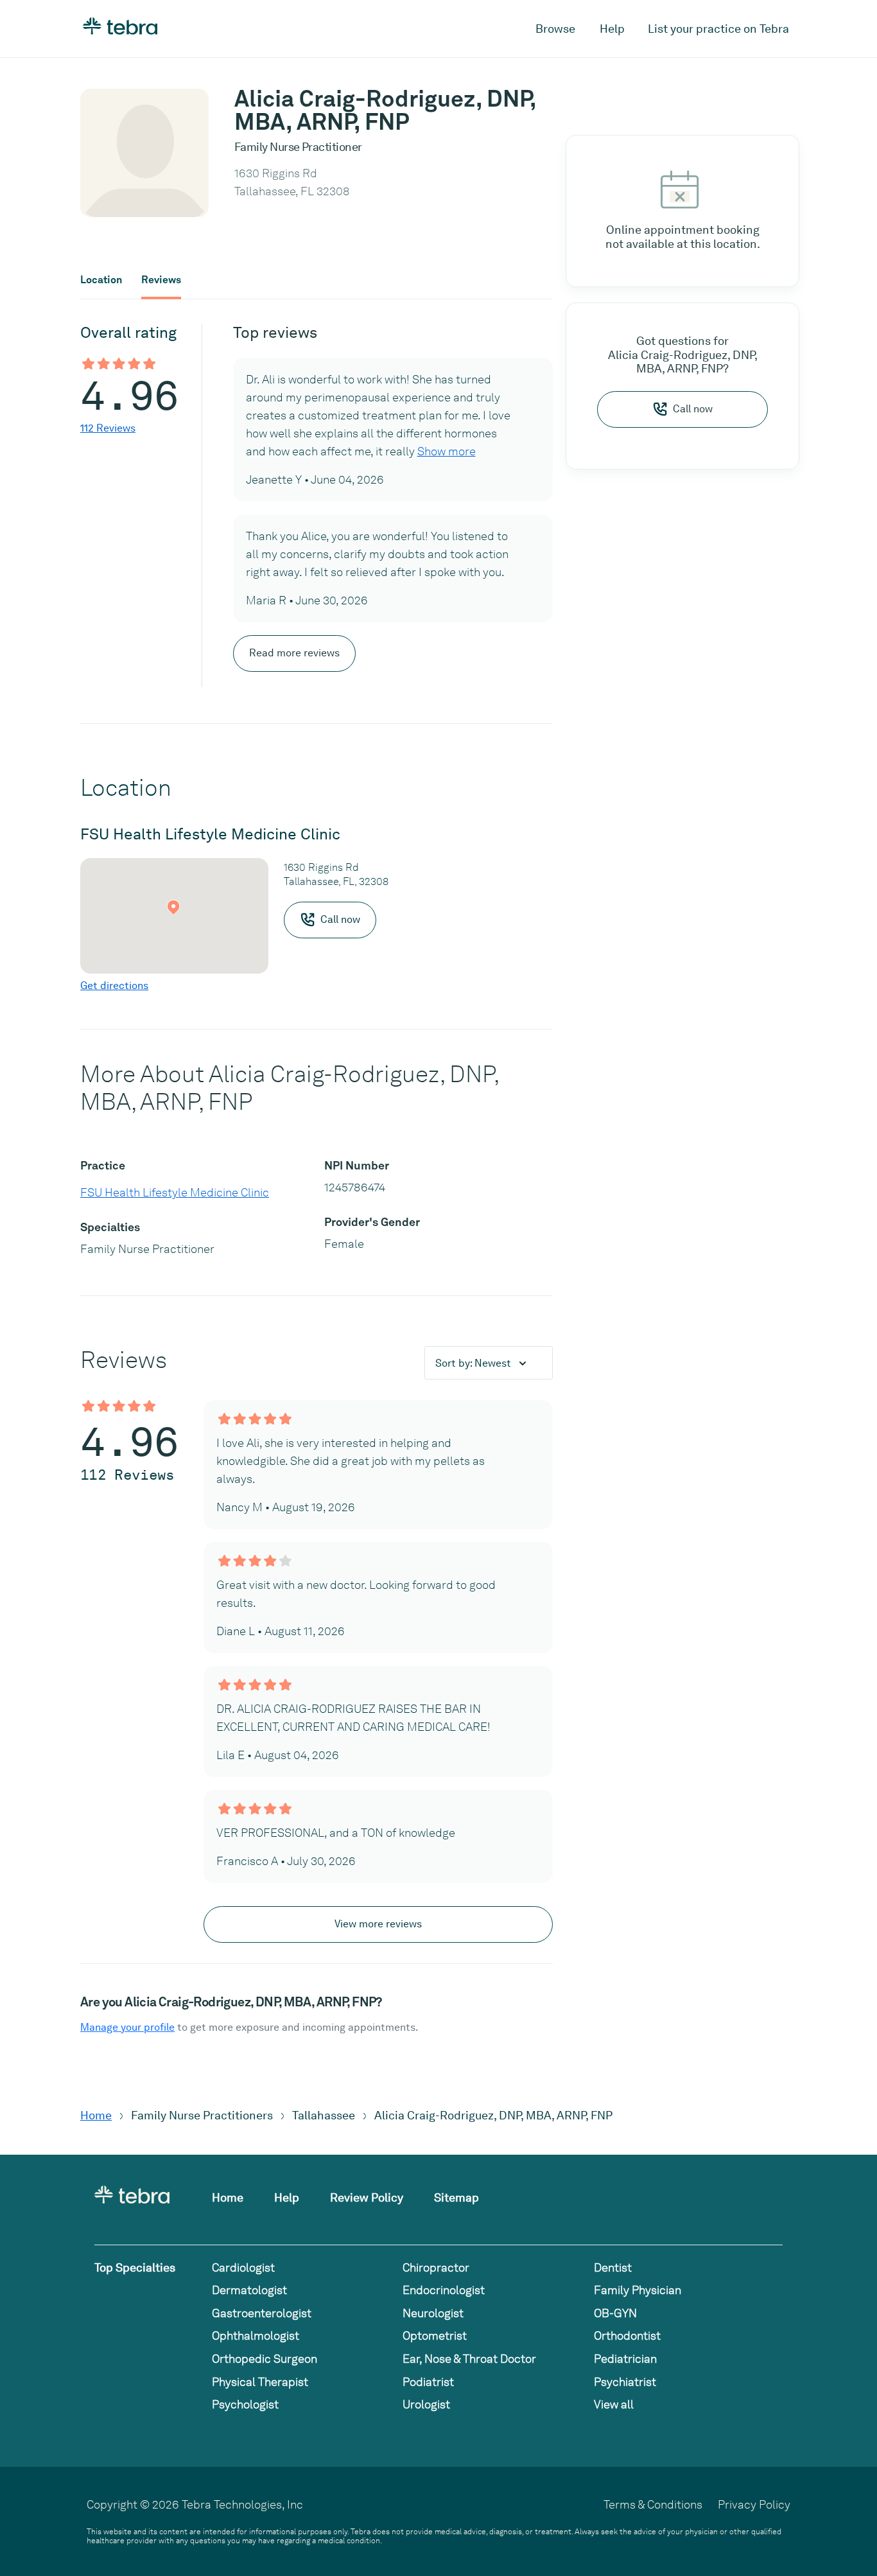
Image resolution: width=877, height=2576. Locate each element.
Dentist (613, 2267)
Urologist (426, 2404)
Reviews (161, 280)
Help (612, 29)
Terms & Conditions (653, 2504)
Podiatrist (428, 2382)
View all (614, 2404)
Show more (447, 451)
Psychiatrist (625, 2382)
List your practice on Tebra (718, 29)
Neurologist (433, 2313)
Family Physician (638, 2290)
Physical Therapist (260, 2382)
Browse (555, 29)
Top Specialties (135, 2267)
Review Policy (367, 2197)
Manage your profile (127, 2027)
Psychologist (245, 2404)
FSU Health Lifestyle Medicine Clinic (175, 1192)
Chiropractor (436, 2267)
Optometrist (435, 2335)
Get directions (114, 986)
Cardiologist (243, 2267)
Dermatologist (249, 2290)
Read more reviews (294, 653)
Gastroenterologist (262, 2313)
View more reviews (378, 1924)
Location (101, 280)
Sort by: (473, 1363)
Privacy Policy (754, 2504)
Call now (693, 409)
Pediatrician (625, 2359)
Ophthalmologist (256, 2335)
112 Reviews (108, 428)
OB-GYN (615, 2313)
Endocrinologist (444, 2290)
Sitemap (456, 2197)
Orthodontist (627, 2335)
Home (96, 2115)
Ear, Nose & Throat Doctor (469, 2359)
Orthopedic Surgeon (265, 2359)
